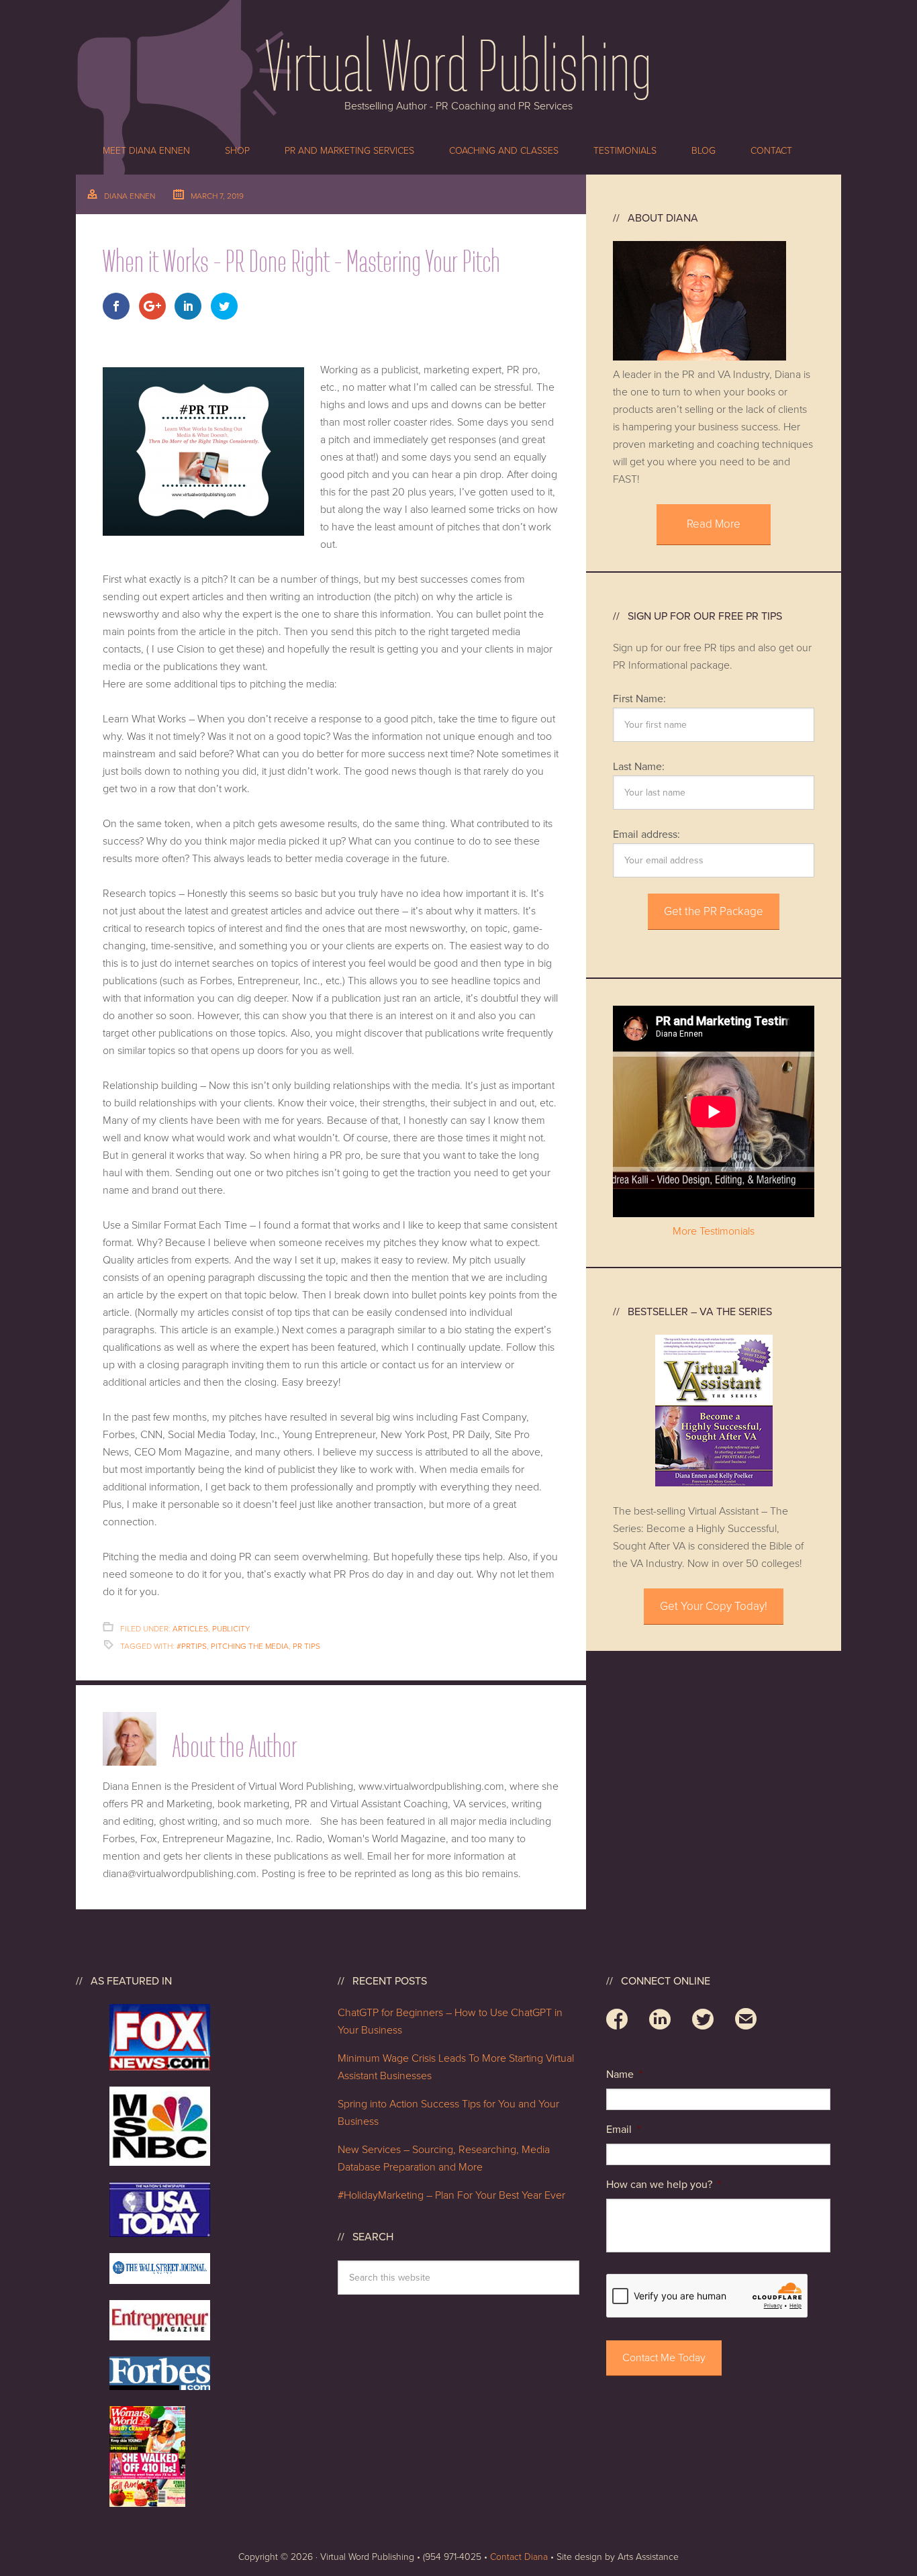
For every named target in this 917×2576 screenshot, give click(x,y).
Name (624, 2074)
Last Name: (639, 767)
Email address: (646, 834)
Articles (190, 1629)
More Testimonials (714, 1231)
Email (623, 2130)
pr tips (306, 1646)
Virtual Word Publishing (458, 64)
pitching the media (250, 1646)
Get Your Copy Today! (714, 1606)
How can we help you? (664, 2185)
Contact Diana (519, 2557)
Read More (714, 524)
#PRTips (192, 1646)
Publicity (231, 1629)
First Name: (639, 699)
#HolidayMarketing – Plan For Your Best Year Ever (454, 2195)
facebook (617, 2021)
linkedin (660, 2021)
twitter (703, 2021)
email (746, 2021)
